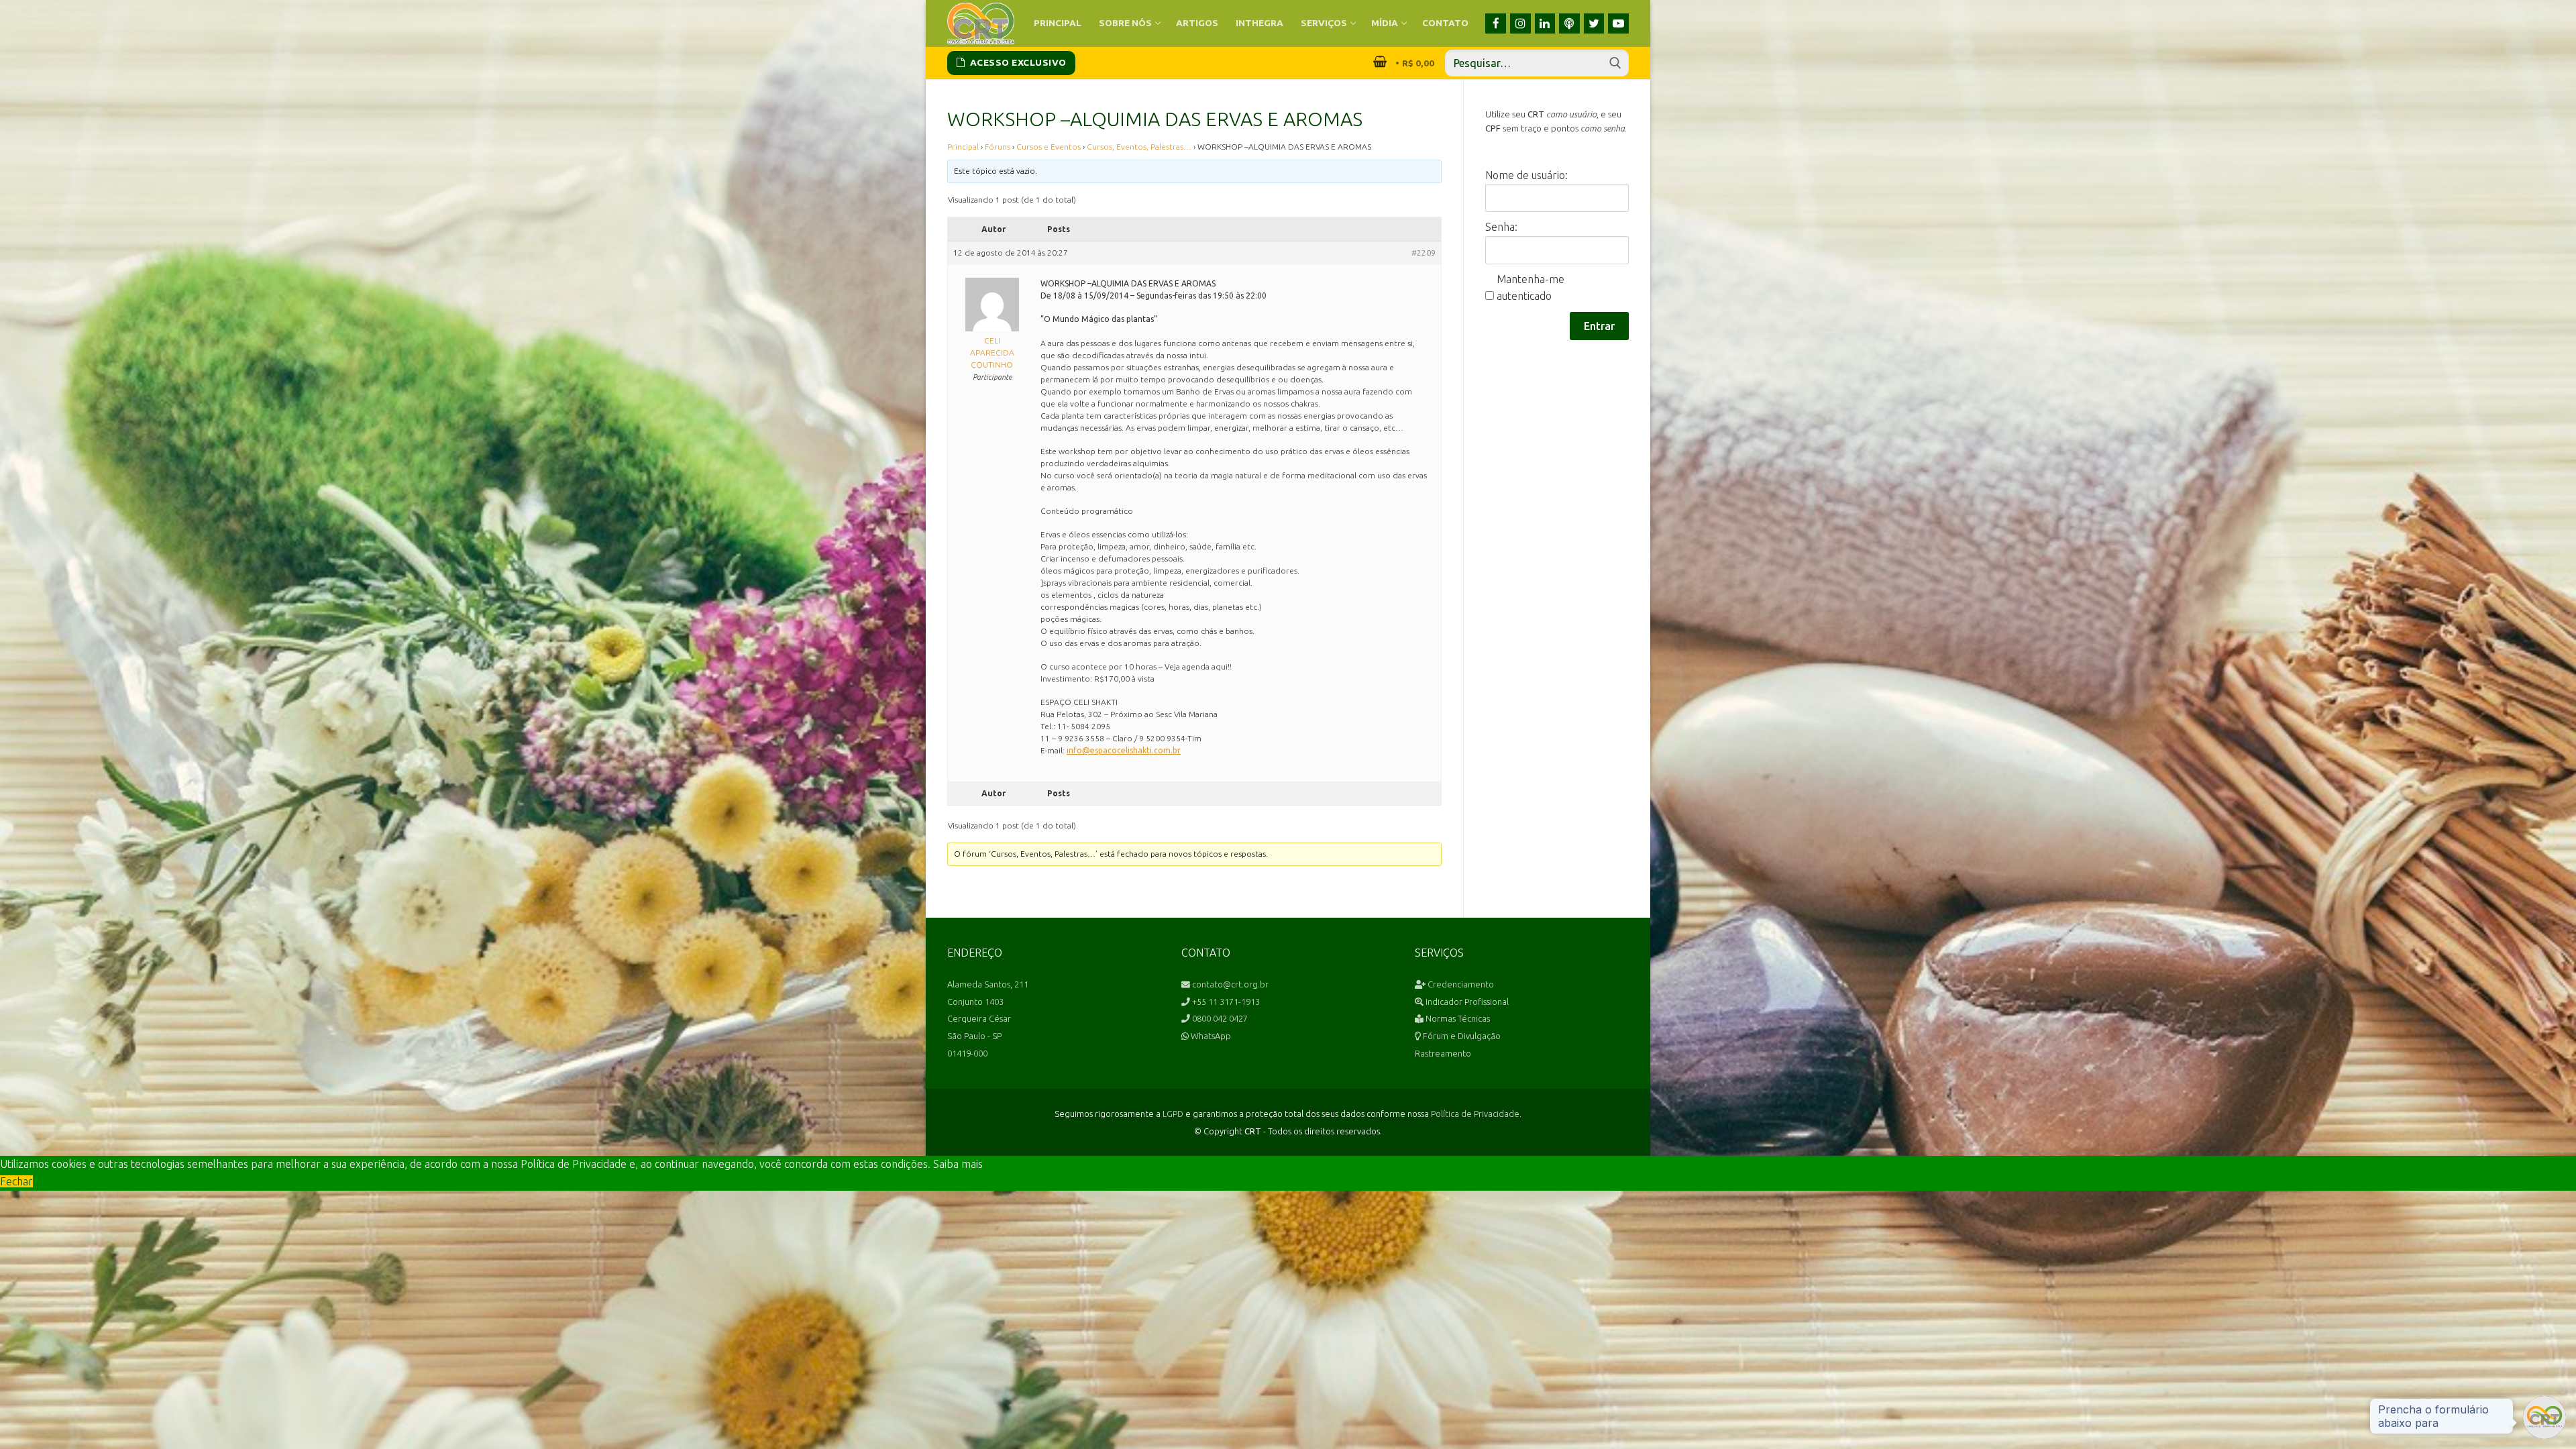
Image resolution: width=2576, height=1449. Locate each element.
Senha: (1501, 227)
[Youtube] (1618, 24)
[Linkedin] (1545, 24)
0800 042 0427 (1219, 1018)
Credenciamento (1460, 984)
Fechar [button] (16, 1181)
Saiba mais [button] (958, 1164)
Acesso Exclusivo (1017, 62)
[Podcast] (1569, 24)
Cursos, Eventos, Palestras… (1139, 147)
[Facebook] (1496, 24)
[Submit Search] (1615, 63)
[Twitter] (1594, 24)
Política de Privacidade (1475, 1114)
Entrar (1599, 326)
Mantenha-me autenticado (1531, 288)
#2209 (1424, 253)
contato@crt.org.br (1229, 984)
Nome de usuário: (1526, 175)
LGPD (1173, 1114)
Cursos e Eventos (1049, 147)
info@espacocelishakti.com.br (1124, 750)
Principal (963, 147)
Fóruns (998, 147)
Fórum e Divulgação (1461, 1036)
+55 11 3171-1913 (1225, 1002)
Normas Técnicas (1457, 1018)
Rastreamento (1443, 1053)
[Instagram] (1520, 24)
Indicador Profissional (1466, 1002)
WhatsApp (1210, 1036)
